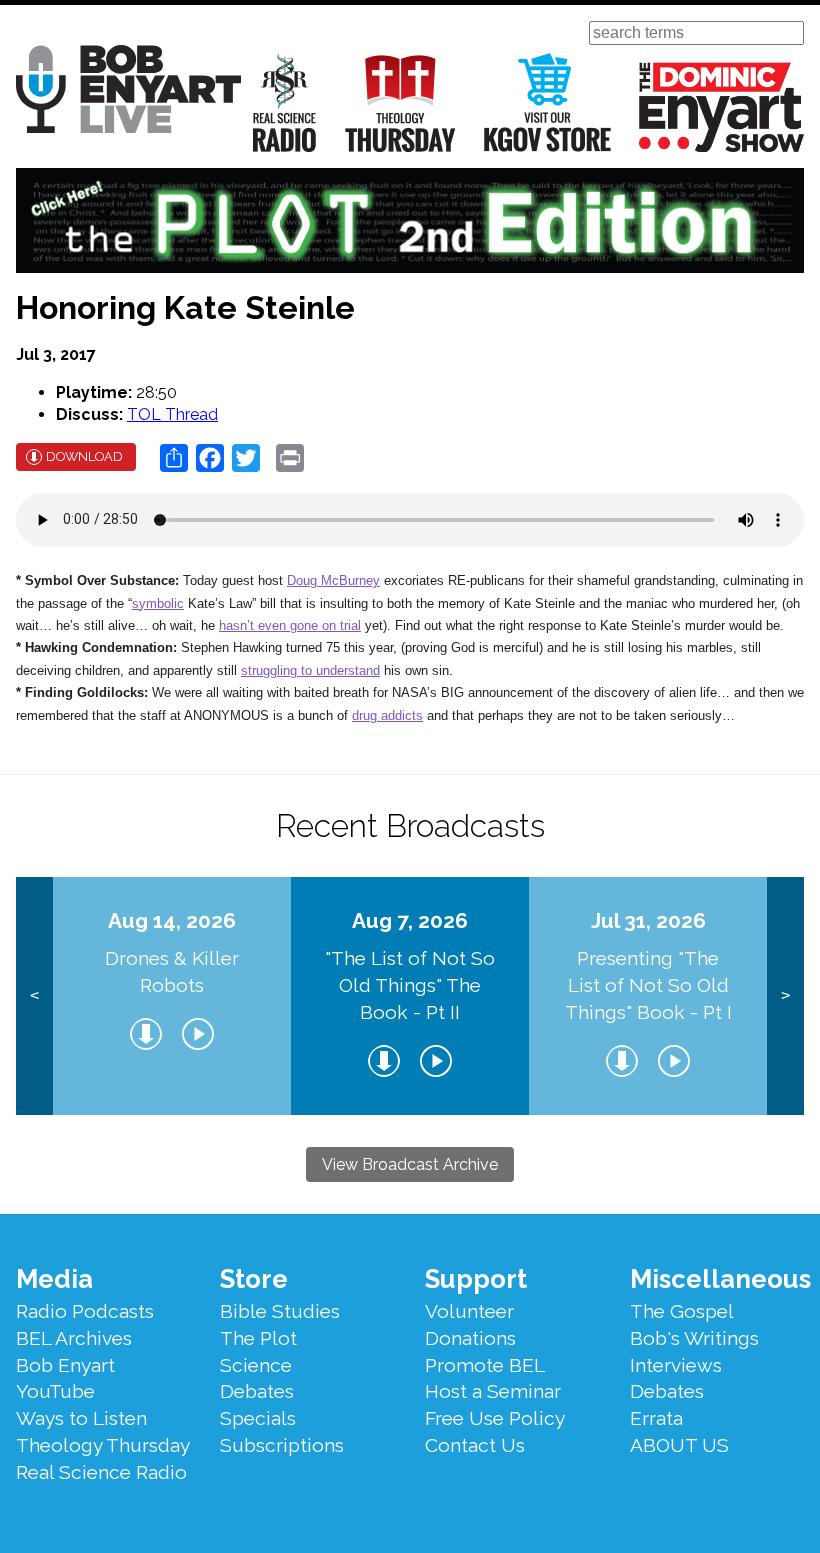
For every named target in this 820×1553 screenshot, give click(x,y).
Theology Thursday (400, 102)
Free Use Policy (495, 1418)
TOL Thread (172, 414)
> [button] (785, 995)
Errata (656, 1418)
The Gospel (682, 1311)
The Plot (258, 1338)
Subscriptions (282, 1445)
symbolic (158, 603)
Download (84, 456)
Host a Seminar (493, 1391)
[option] (172, 996)
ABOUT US (679, 1445)
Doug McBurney (333, 580)
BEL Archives (74, 1338)
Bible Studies (280, 1311)
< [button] (34, 995)
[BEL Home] (128, 92)
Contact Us (475, 1445)
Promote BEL (485, 1365)
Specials (258, 1418)
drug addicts (387, 715)
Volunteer (469, 1311)
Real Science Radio (285, 102)
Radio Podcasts (85, 1311)
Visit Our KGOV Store (547, 102)
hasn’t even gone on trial (290, 625)
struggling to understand (310, 670)
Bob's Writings (694, 1338)
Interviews (676, 1365)
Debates (257, 1391)
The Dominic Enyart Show (721, 107)
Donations (470, 1338)
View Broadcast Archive (410, 1164)
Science (256, 1365)
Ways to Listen (81, 1418)
